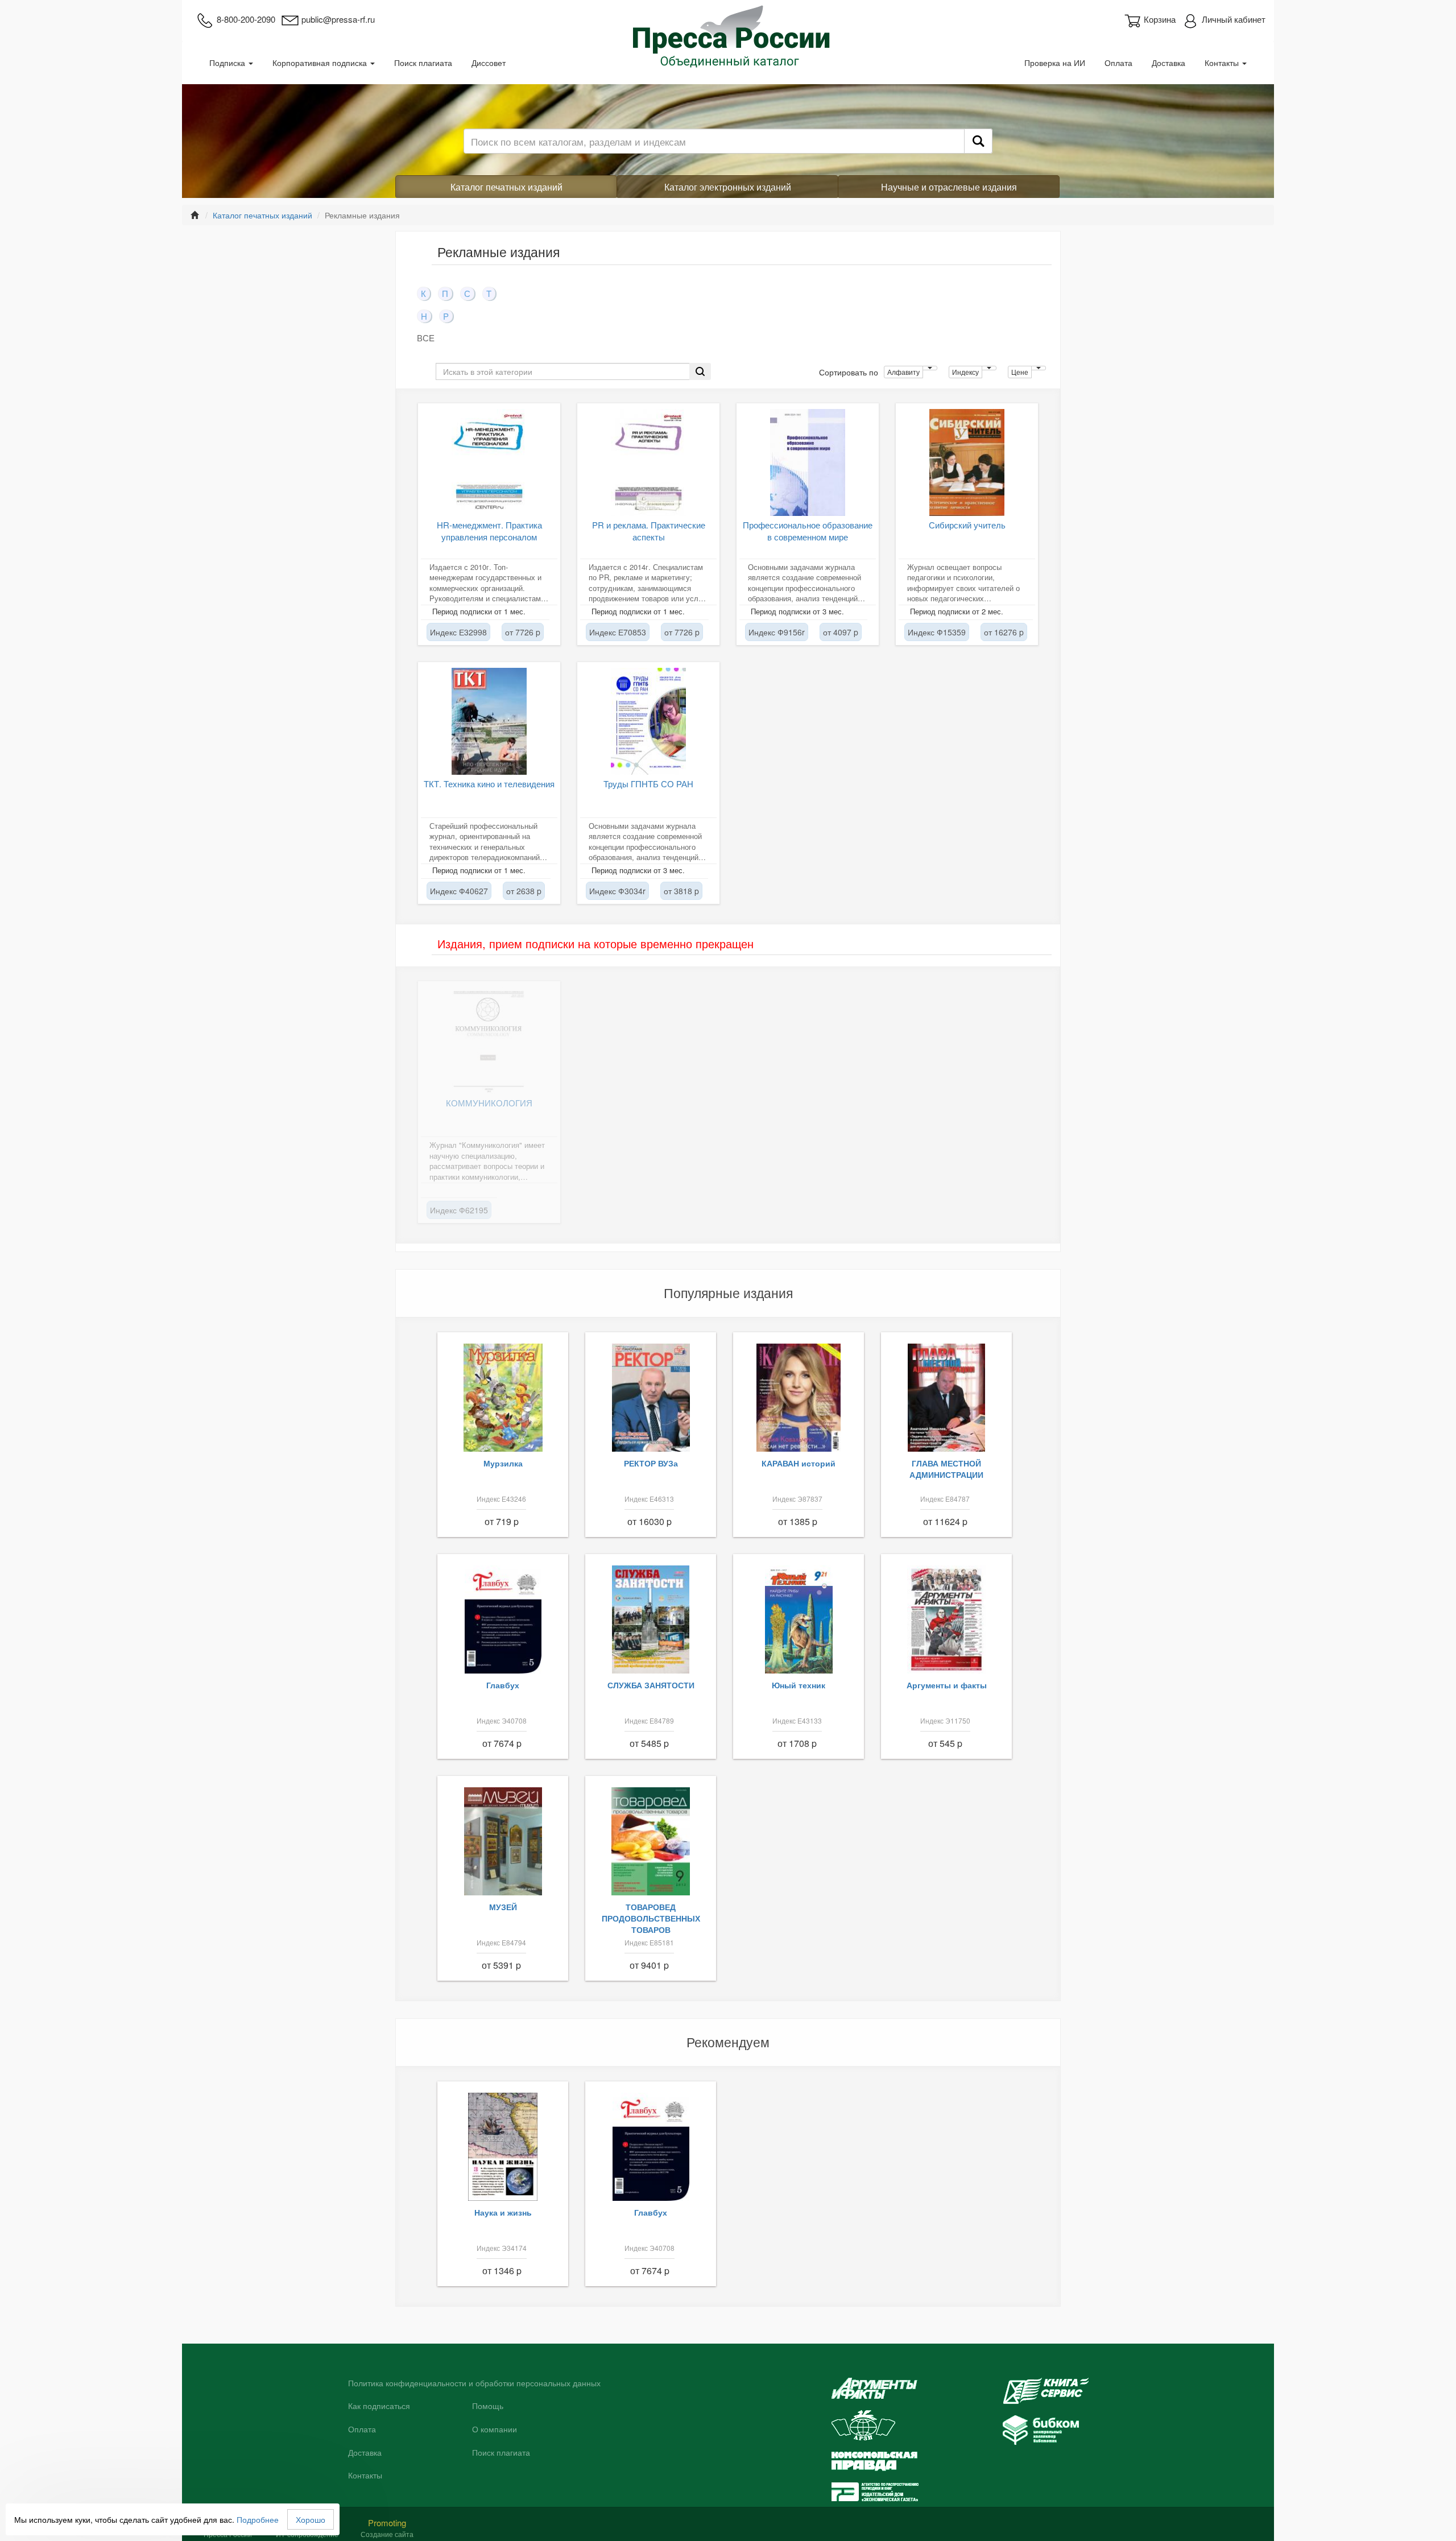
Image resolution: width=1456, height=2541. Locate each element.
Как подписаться (379, 2406)
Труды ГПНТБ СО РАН (648, 784)
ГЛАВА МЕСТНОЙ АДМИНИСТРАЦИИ (946, 1469)
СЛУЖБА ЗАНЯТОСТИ (651, 1685)
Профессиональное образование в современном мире (808, 531)
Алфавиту (903, 372)
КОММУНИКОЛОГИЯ (489, 1103)
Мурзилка (503, 1463)
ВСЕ (426, 338)
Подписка (228, 63)
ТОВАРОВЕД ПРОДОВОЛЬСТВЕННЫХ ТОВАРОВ (651, 1918)
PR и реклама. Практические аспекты (649, 531)
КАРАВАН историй (799, 1463)
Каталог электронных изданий (728, 187)
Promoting (387, 2523)
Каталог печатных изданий (506, 187)
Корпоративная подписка (321, 63)
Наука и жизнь (503, 2212)
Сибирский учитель (967, 525)
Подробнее (258, 2519)
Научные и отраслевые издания (949, 187)
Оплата (1118, 63)
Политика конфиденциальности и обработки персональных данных (474, 2383)
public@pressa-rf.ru (338, 19)
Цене (1020, 372)
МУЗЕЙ (503, 1907)
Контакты (1223, 63)
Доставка (1168, 63)
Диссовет (489, 63)
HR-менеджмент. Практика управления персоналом (489, 531)
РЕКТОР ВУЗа (651, 1463)
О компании (495, 2430)
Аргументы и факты (947, 1685)
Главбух (503, 1685)
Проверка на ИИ (1055, 63)
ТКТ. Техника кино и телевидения (489, 784)
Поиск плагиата (423, 63)
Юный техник (799, 1685)
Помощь (488, 2406)
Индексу (965, 372)
